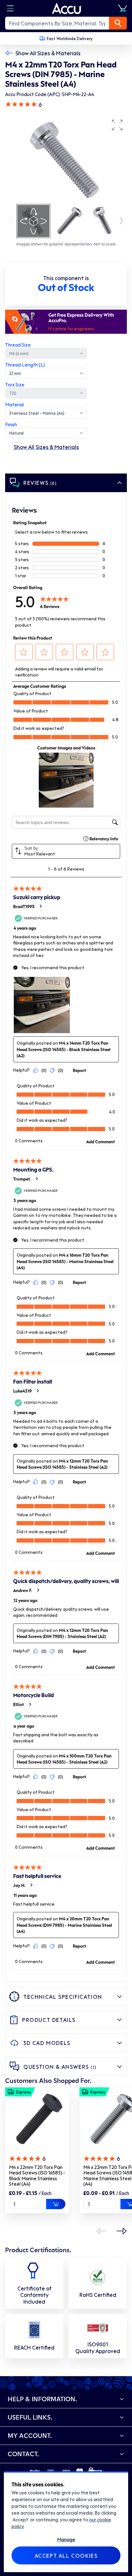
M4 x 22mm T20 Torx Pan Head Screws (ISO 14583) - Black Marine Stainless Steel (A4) (37, 2176)
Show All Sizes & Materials (48, 53)
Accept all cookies (66, 2555)
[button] (117, 125)
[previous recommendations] (101, 2231)
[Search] (118, 23)
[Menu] (10, 8)
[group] (66, 159)
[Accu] (67, 8)
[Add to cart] (56, 2204)
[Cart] (122, 8)
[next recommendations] (122, 2231)
